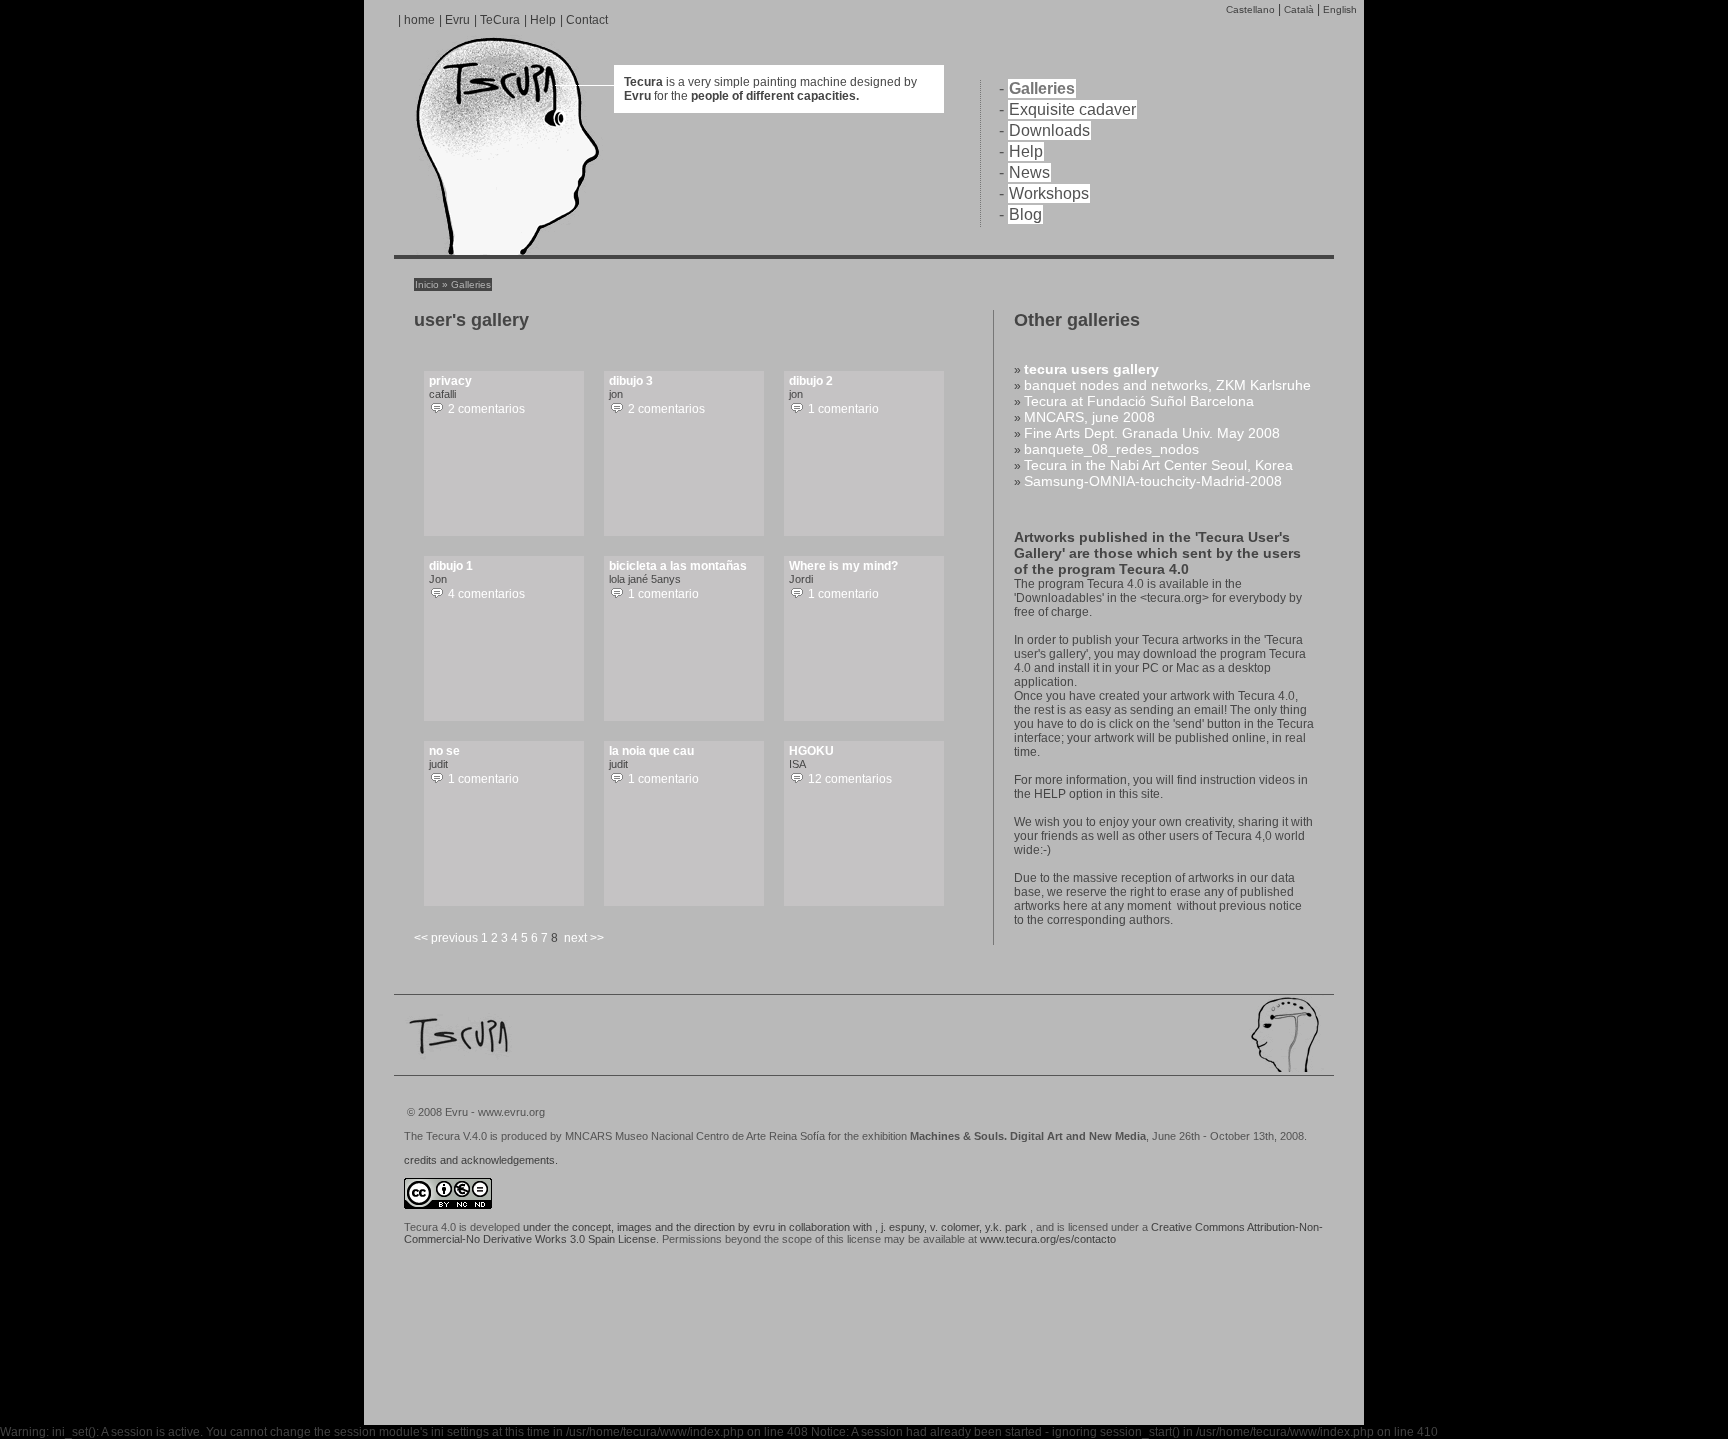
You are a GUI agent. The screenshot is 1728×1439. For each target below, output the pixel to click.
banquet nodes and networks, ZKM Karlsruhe (1167, 385)
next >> (584, 938)
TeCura (500, 20)
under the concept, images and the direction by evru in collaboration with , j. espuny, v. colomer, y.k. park (775, 1227)
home (419, 20)
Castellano (1250, 9)
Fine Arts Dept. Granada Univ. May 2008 (1152, 433)
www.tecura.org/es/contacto (1048, 1239)
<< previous (446, 938)
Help (543, 20)
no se (444, 751)
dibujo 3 (631, 381)
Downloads (1049, 130)
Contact (587, 20)
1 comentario (843, 409)
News (1029, 172)
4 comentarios (486, 594)
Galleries (1042, 88)
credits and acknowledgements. (481, 1160)
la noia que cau (651, 751)
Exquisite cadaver (1072, 109)
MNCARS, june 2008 (1089, 417)
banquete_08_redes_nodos (1111, 449)
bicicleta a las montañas (678, 566)
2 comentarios (486, 409)
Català (1299, 9)
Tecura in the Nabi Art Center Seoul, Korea (1158, 465)
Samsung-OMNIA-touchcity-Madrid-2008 (1153, 481)
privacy (450, 381)
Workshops (1049, 193)
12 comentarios (850, 779)
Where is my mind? (843, 566)
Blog (1025, 214)
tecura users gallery (1091, 369)
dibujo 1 (451, 566)
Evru (457, 20)
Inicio (427, 284)
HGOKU (811, 751)
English (1340, 9)
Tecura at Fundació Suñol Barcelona (1139, 401)
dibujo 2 (811, 381)
